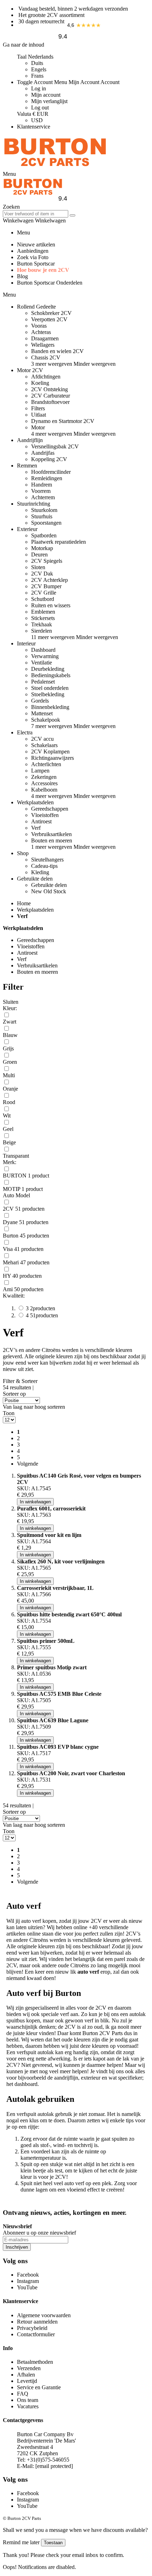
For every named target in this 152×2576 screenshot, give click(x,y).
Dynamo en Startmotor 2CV (63, 421)
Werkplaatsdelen (35, 910)
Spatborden (44, 535)
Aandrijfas (43, 453)
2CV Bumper (46, 586)
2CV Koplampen (50, 752)
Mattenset (42, 713)
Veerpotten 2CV (49, 319)
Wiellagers (43, 345)
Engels (39, 69)
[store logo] (55, 168)
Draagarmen (45, 338)
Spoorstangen (46, 523)
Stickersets (43, 618)
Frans (37, 76)
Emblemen (43, 612)
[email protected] (54, 2466)
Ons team (28, 2400)
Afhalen (26, 2375)
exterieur (91, 2078)
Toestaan (53, 2543)
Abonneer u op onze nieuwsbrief (39, 2233)
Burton (90, 2033)
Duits (37, 63)
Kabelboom (44, 790)
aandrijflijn (66, 2078)
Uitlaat (39, 415)
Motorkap (42, 548)
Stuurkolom (44, 510)
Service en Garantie (39, 2387)
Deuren (39, 554)
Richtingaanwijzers (52, 758)
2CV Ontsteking (49, 389)
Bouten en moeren (52, 840)
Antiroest (41, 821)
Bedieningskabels (51, 675)
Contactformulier (36, 2334)
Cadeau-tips (44, 866)
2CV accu (42, 739)
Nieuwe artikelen (36, 245)
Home (24, 903)
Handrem (42, 485)
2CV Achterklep (49, 580)
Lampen (40, 771)
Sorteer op (14, 1394)
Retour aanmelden (37, 2322)
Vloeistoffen (45, 815)
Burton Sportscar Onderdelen (50, 283)
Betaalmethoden (35, 2362)
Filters (38, 408)
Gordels (40, 701)
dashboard (26, 2084)
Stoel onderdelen (50, 688)
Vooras (39, 326)
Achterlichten (46, 764)
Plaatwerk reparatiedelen (59, 542)
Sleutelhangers (47, 860)
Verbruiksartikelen (51, 834)
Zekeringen (44, 777)
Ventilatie (42, 663)
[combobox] (36, 214)
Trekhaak (42, 624)
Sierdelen (42, 631)
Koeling (40, 383)
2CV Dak (42, 574)
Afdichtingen (46, 377)
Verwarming (45, 656)
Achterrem (43, 497)
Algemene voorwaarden (44, 2315)
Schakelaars (44, 745)
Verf (36, 828)
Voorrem (41, 491)
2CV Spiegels (47, 561)
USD (37, 120)
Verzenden (29, 2368)
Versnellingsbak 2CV (55, 446)
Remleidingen (47, 478)
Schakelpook (46, 720)
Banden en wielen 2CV (57, 351)
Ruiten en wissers (51, 605)
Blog (22, 276)
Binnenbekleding (50, 707)
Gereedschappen (50, 809)
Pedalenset (43, 682)
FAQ (23, 2394)
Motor (38, 427)
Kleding (40, 872)
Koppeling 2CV (49, 459)
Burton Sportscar (36, 264)
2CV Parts (111, 2033)
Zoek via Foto (33, 257)
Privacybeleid (32, 2328)
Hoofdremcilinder (51, 472)
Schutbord (43, 599)
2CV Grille (44, 593)
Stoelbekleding (48, 694)
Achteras (41, 332)
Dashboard (43, 650)
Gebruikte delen (49, 885)
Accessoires (44, 783)
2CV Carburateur (51, 396)
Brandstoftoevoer (50, 402)
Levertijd (27, 2381)
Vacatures (28, 2406)
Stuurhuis (42, 516)
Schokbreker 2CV (51, 313)
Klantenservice (34, 127)
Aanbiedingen (33, 251)
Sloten (38, 567)
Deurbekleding (48, 669)
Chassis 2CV (46, 357)
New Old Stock (49, 891)
